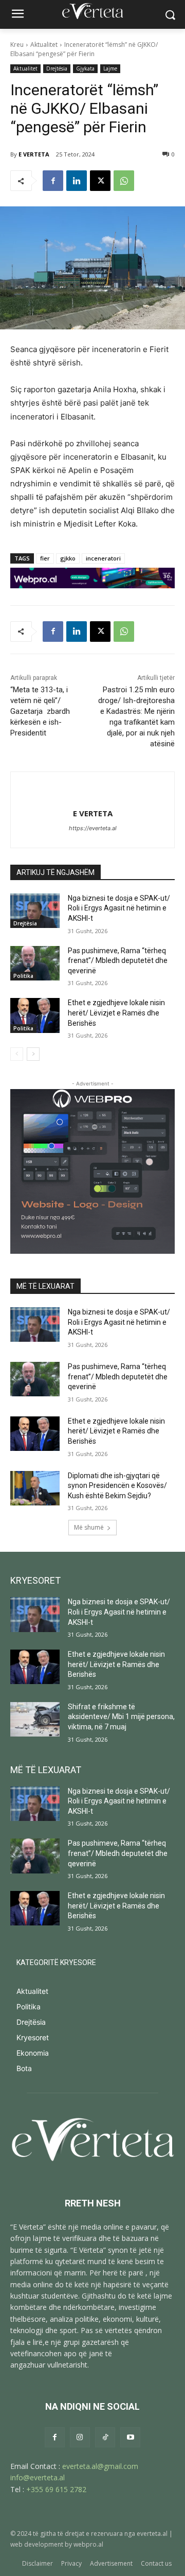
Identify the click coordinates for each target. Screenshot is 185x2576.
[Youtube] (130, 2437)
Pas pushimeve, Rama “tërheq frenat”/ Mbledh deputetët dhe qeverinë (118, 961)
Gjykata (85, 68)
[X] (100, 181)
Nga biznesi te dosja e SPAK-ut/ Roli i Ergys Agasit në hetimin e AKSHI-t (119, 908)
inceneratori (103, 558)
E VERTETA (34, 154)
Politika (23, 976)
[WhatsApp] (124, 181)
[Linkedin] (77, 181)
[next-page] (33, 1054)
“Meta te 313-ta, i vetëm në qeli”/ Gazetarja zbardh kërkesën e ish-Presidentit (40, 711)
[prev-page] (17, 1054)
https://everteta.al (93, 828)
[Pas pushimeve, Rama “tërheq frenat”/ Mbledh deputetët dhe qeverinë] (35, 963)
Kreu (17, 45)
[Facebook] (53, 181)
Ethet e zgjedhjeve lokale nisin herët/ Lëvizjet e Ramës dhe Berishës (116, 1013)
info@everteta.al (38, 2477)
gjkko (68, 558)
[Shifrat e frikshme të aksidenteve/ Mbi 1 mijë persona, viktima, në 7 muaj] (35, 1719)
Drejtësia (57, 68)
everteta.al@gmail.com (100, 2466)
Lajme (110, 68)
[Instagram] (80, 2437)
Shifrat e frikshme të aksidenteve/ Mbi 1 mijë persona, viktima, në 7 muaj (121, 1717)
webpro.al (88, 2544)
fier (45, 558)
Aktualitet (44, 45)
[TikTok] (105, 2437)
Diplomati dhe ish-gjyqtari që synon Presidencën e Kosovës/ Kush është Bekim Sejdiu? (117, 1486)
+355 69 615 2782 (56, 2489)
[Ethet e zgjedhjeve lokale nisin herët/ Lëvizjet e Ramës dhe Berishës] (35, 1015)
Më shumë (89, 1527)
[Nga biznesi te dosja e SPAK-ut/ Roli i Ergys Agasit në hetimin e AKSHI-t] (35, 911)
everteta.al (152, 2534)
